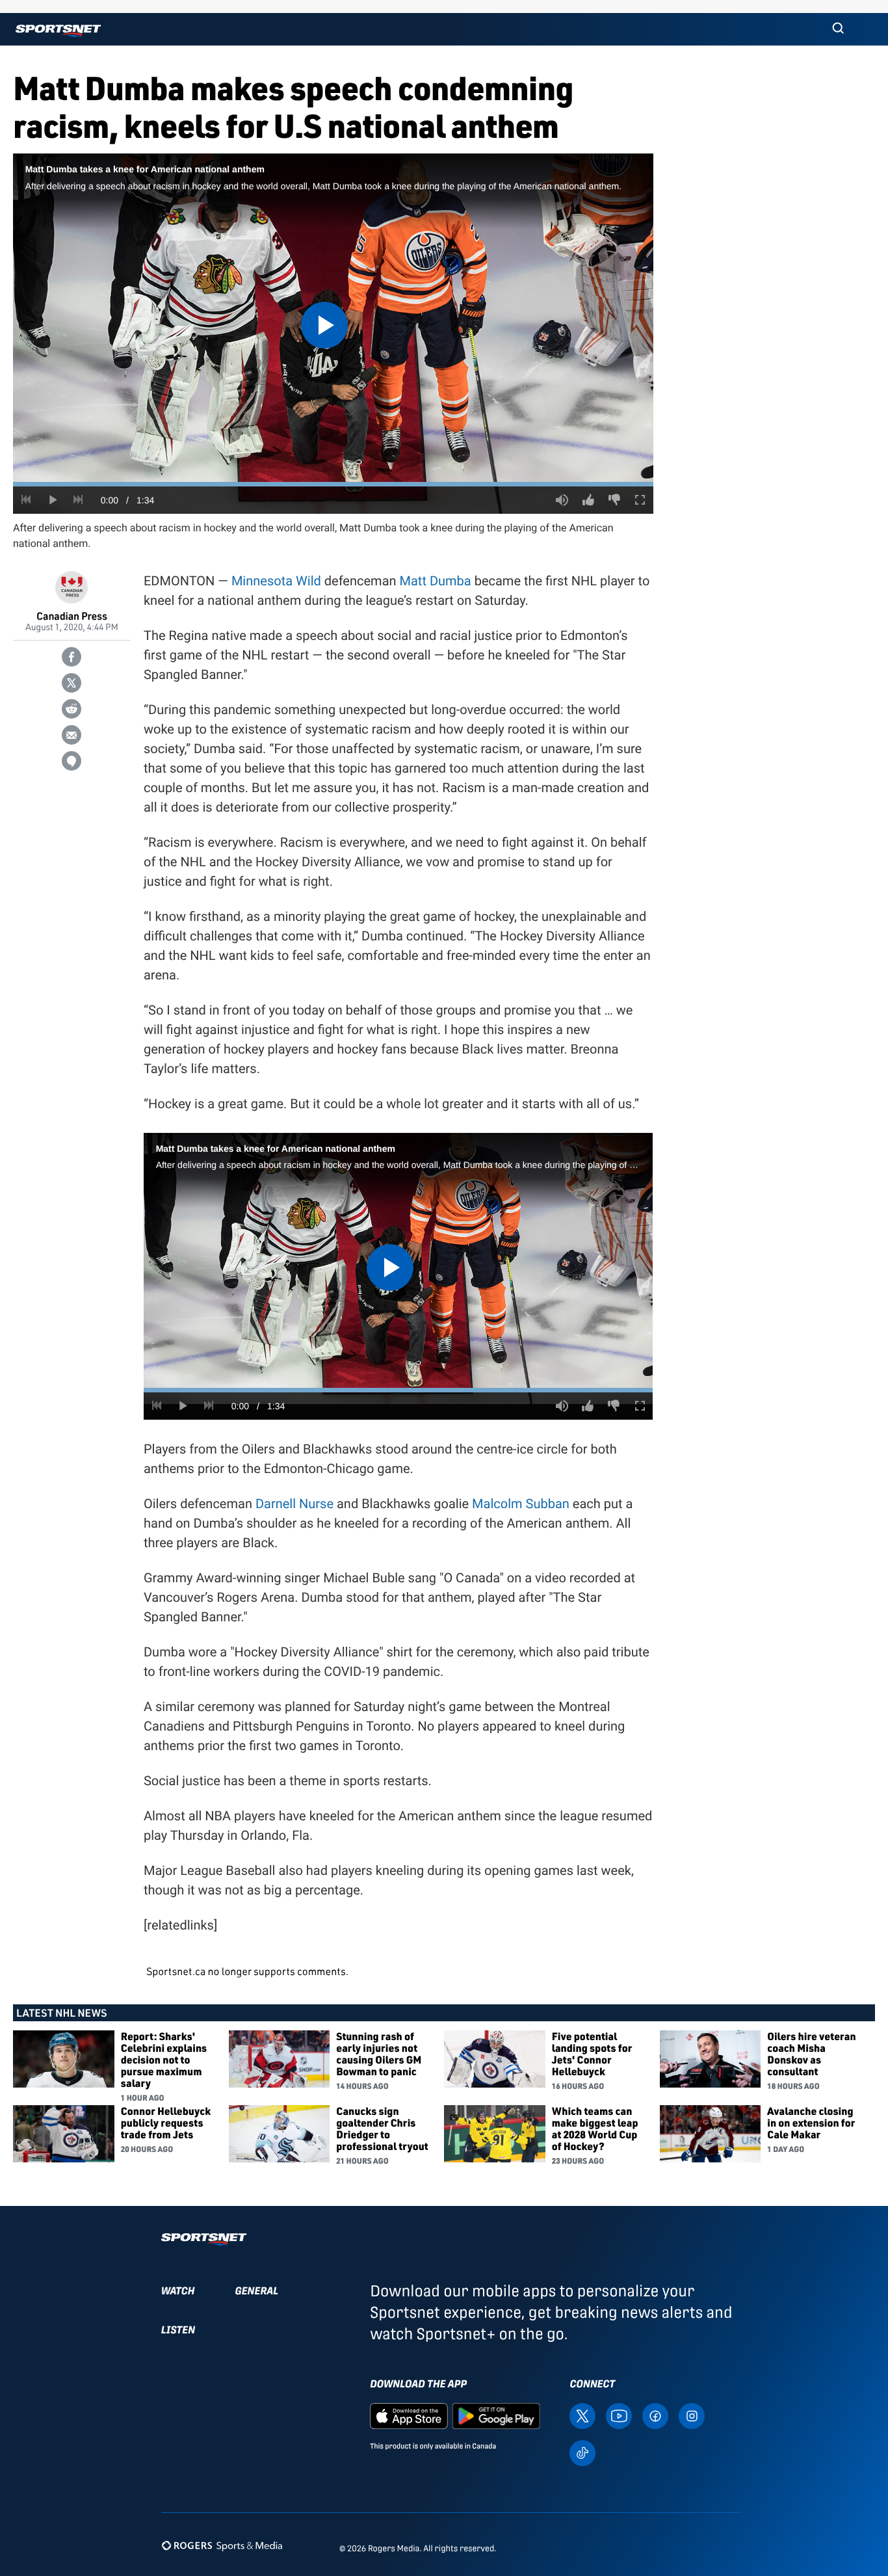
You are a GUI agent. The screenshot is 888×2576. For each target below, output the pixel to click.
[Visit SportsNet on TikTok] (582, 2452)
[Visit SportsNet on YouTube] (619, 2415)
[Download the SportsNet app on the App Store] (409, 2415)
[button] (838, 29)
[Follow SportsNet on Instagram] (692, 2415)
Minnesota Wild (276, 581)
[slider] (333, 484)
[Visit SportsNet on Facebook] (655, 2415)
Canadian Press (72, 616)
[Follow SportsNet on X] (582, 2415)
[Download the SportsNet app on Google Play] (496, 2415)
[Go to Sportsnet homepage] (58, 31)
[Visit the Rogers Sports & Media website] (222, 2546)
